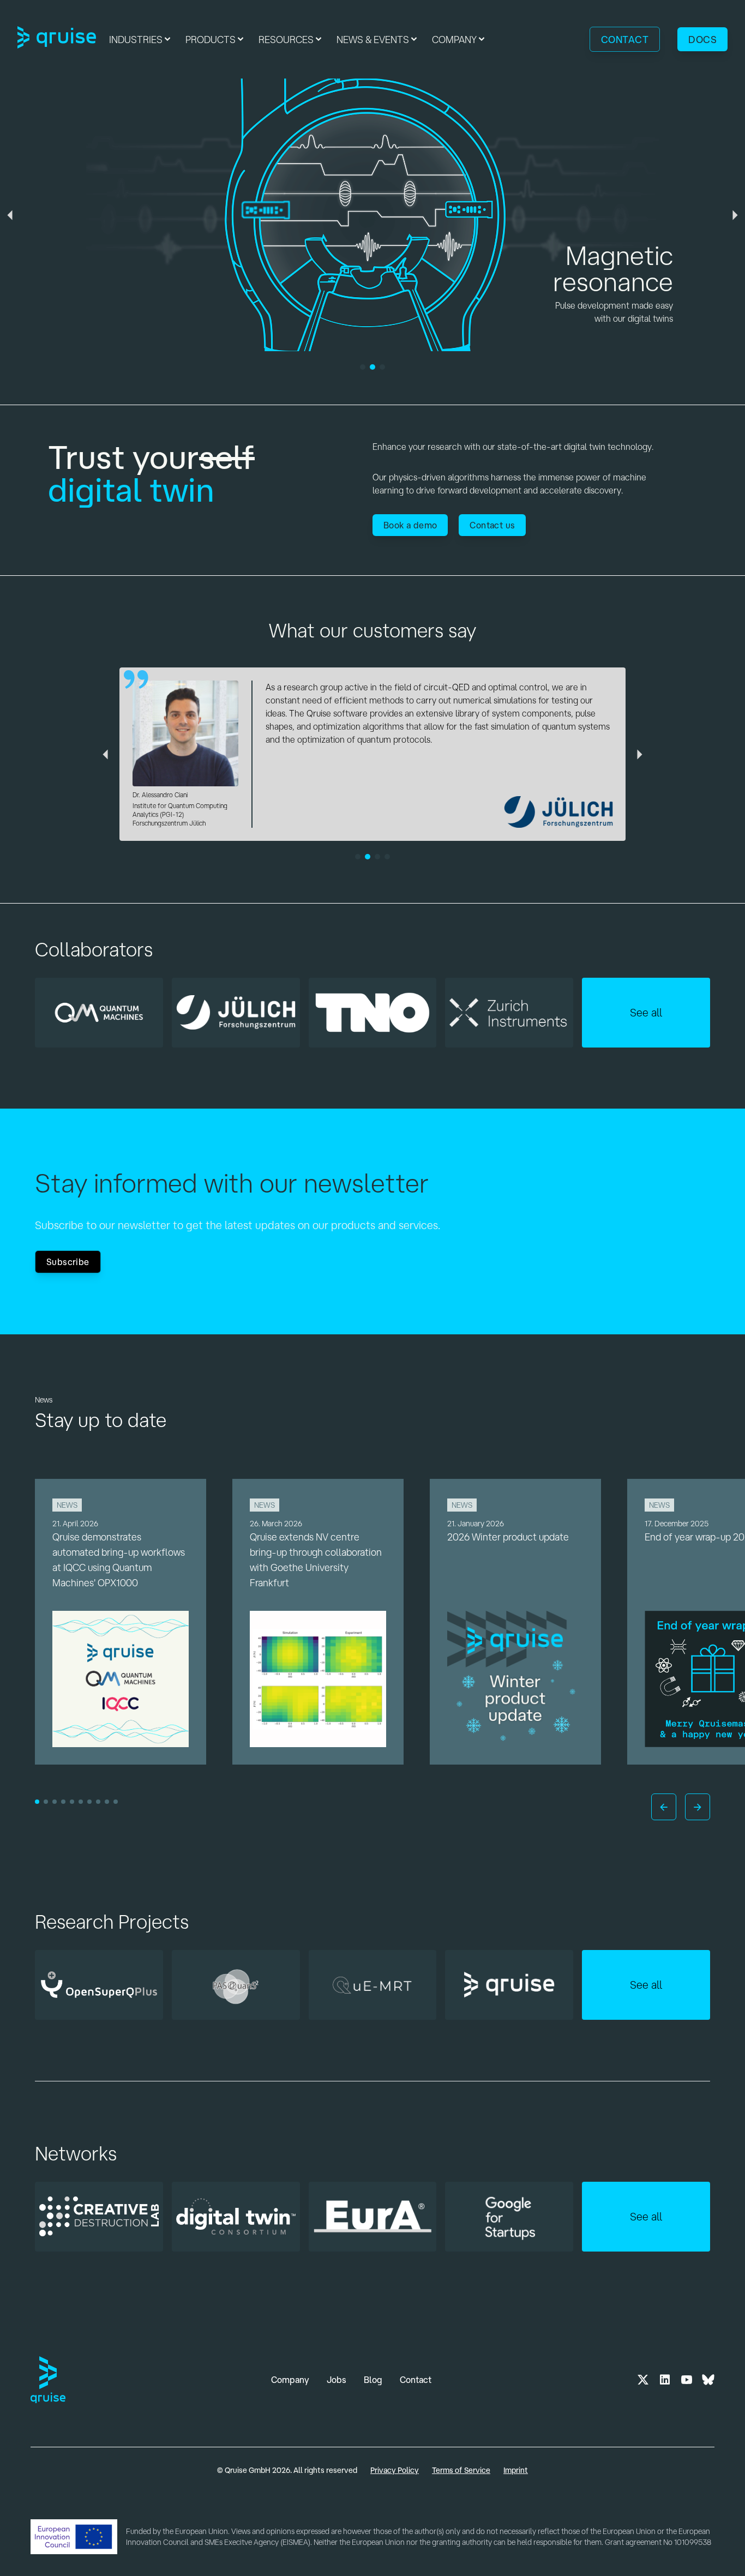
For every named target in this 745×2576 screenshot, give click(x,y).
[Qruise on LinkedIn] (665, 2380)
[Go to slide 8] (98, 1802)
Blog (373, 2380)
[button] (141, 39)
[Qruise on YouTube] (687, 2380)
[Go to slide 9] (107, 1802)
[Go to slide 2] (46, 1802)
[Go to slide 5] (72, 1802)
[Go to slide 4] (63, 1802)
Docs (702, 39)
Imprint (516, 2470)
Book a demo (410, 525)
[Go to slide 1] (37, 1802)
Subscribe (68, 1262)
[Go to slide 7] (89, 1802)
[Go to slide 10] (116, 1802)
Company (290, 2380)
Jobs (337, 2380)
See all (646, 1012)
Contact (625, 39)
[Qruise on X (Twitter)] (643, 2380)
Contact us (492, 525)
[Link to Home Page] (57, 39)
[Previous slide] (664, 1807)
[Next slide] (698, 1807)
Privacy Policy (395, 2470)
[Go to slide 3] (55, 1802)
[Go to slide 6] (81, 1802)
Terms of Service (461, 2470)
